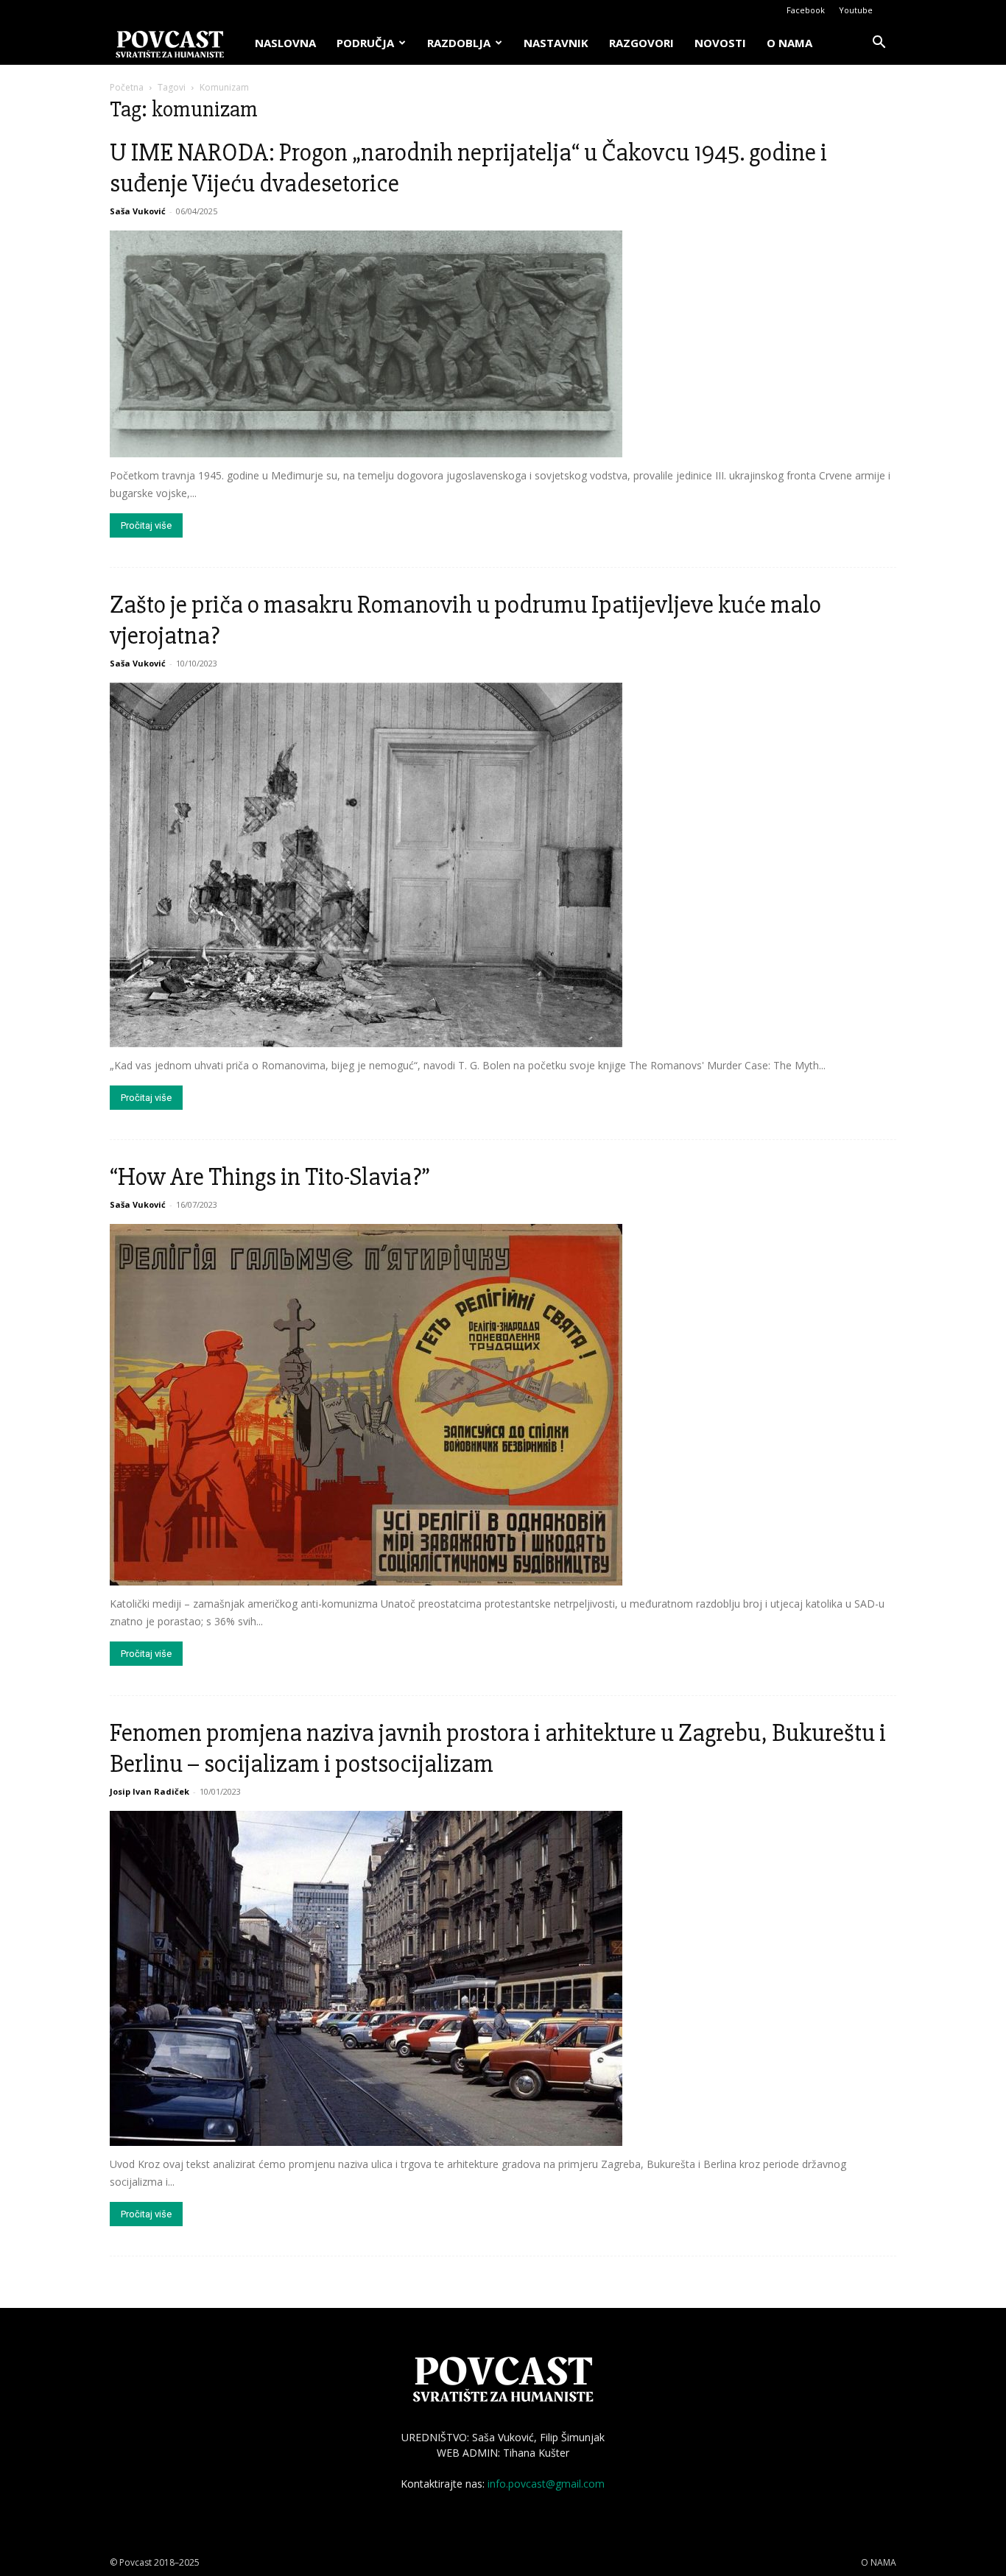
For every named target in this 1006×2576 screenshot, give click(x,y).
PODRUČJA (365, 43)
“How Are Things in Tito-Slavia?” (270, 1177)
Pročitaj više (146, 525)
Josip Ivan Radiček (150, 1791)
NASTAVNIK (556, 43)
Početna (127, 87)
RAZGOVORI (641, 43)
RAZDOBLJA (459, 43)
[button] (879, 44)
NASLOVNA (285, 43)
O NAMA (789, 43)
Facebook (806, 10)
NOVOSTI (720, 43)
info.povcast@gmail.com (546, 2484)
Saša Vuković (138, 211)
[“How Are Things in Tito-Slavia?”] (503, 1405)
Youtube (856, 10)
